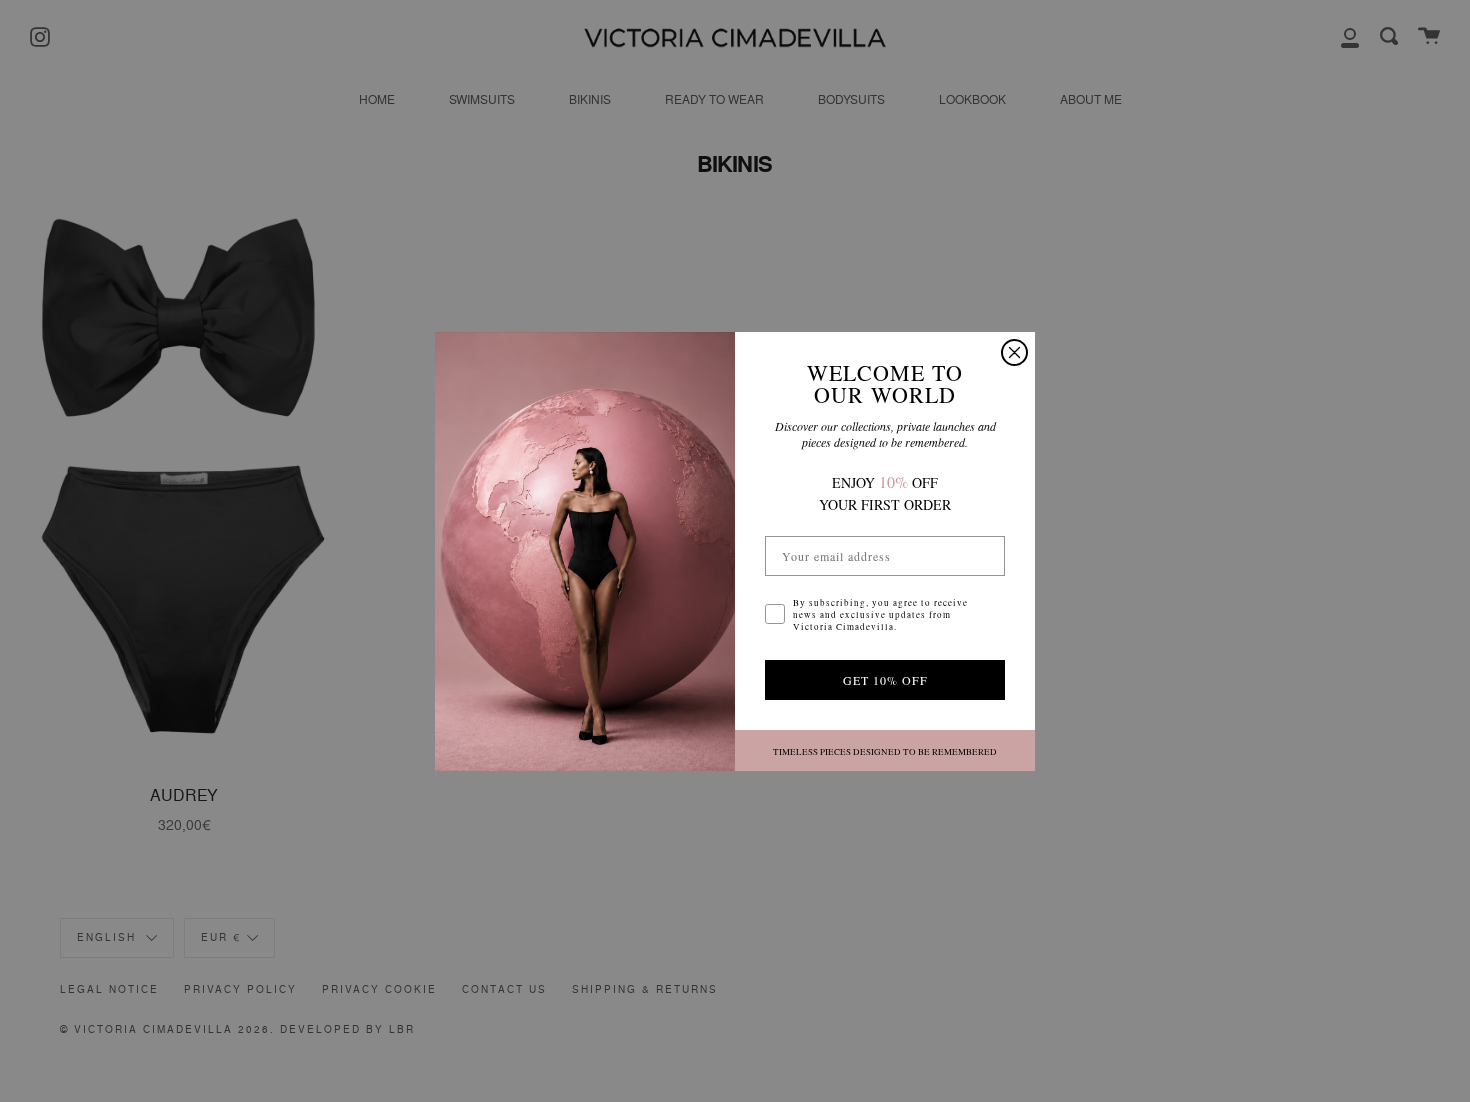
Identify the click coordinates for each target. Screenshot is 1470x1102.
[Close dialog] (1014, 352)
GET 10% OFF (885, 680)
